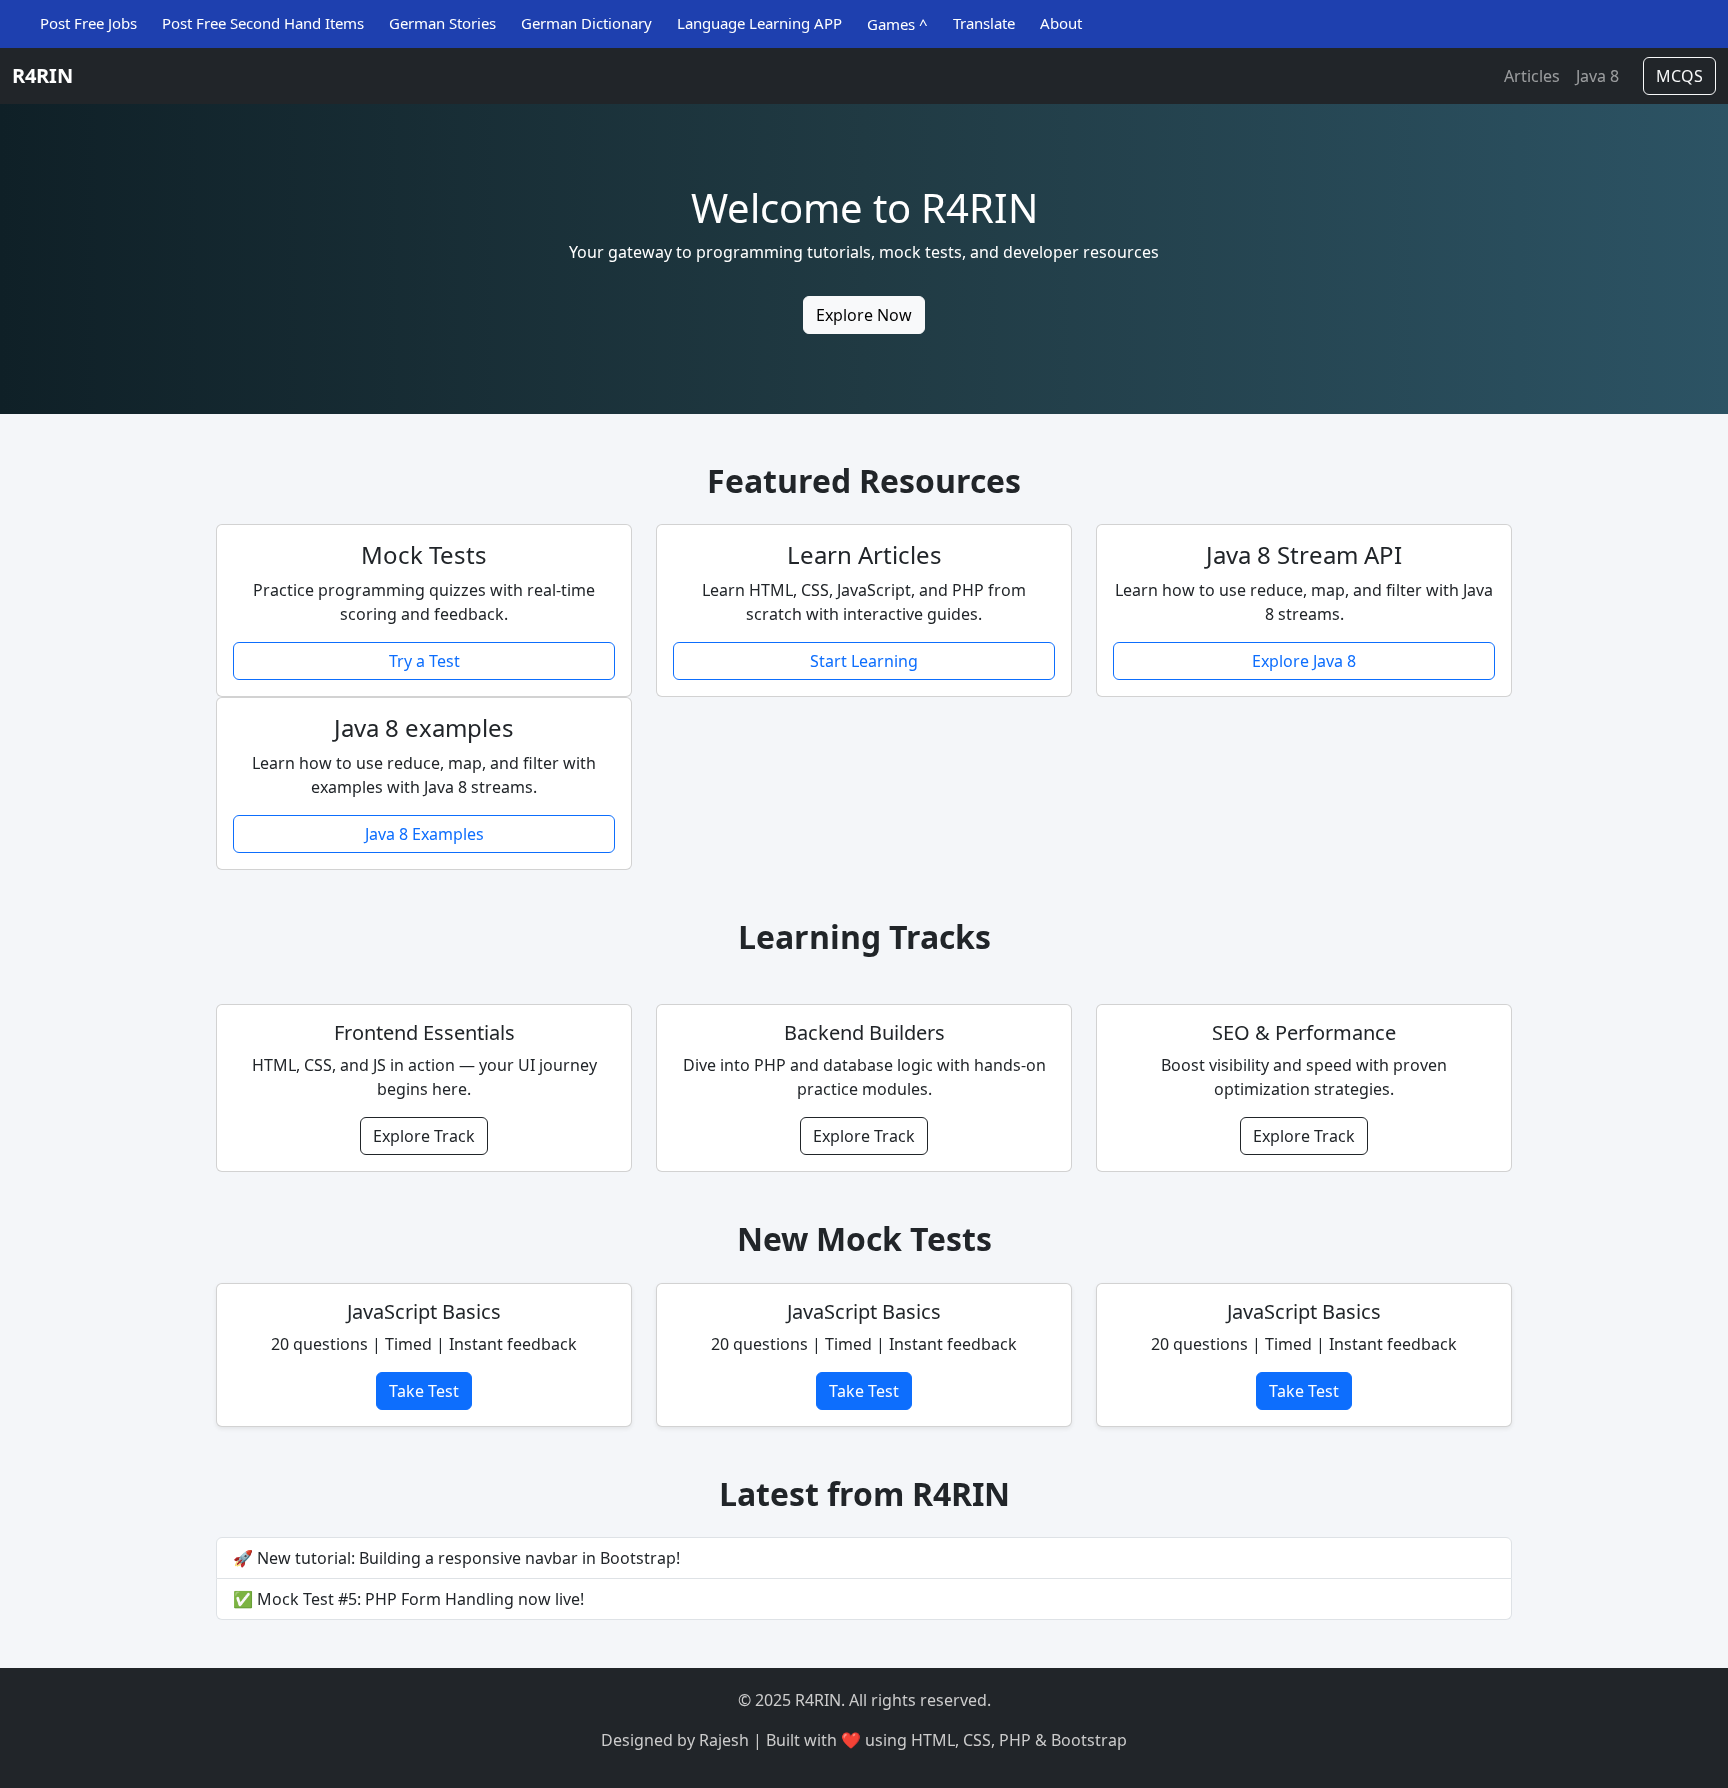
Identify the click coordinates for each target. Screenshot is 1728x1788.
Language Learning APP (759, 23)
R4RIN (42, 75)
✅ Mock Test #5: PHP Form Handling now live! (408, 1599)
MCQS (1679, 76)
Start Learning (864, 661)
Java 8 (1597, 76)
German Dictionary (586, 23)
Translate (984, 23)
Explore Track (424, 1136)
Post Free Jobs (88, 23)
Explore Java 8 (1304, 661)
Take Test (424, 1391)
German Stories (442, 23)
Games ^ (897, 24)
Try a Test (424, 661)
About (1061, 23)
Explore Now (864, 315)
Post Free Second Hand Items (263, 23)
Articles (1532, 76)
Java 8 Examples (424, 834)
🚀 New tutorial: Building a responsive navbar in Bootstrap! (456, 1558)
